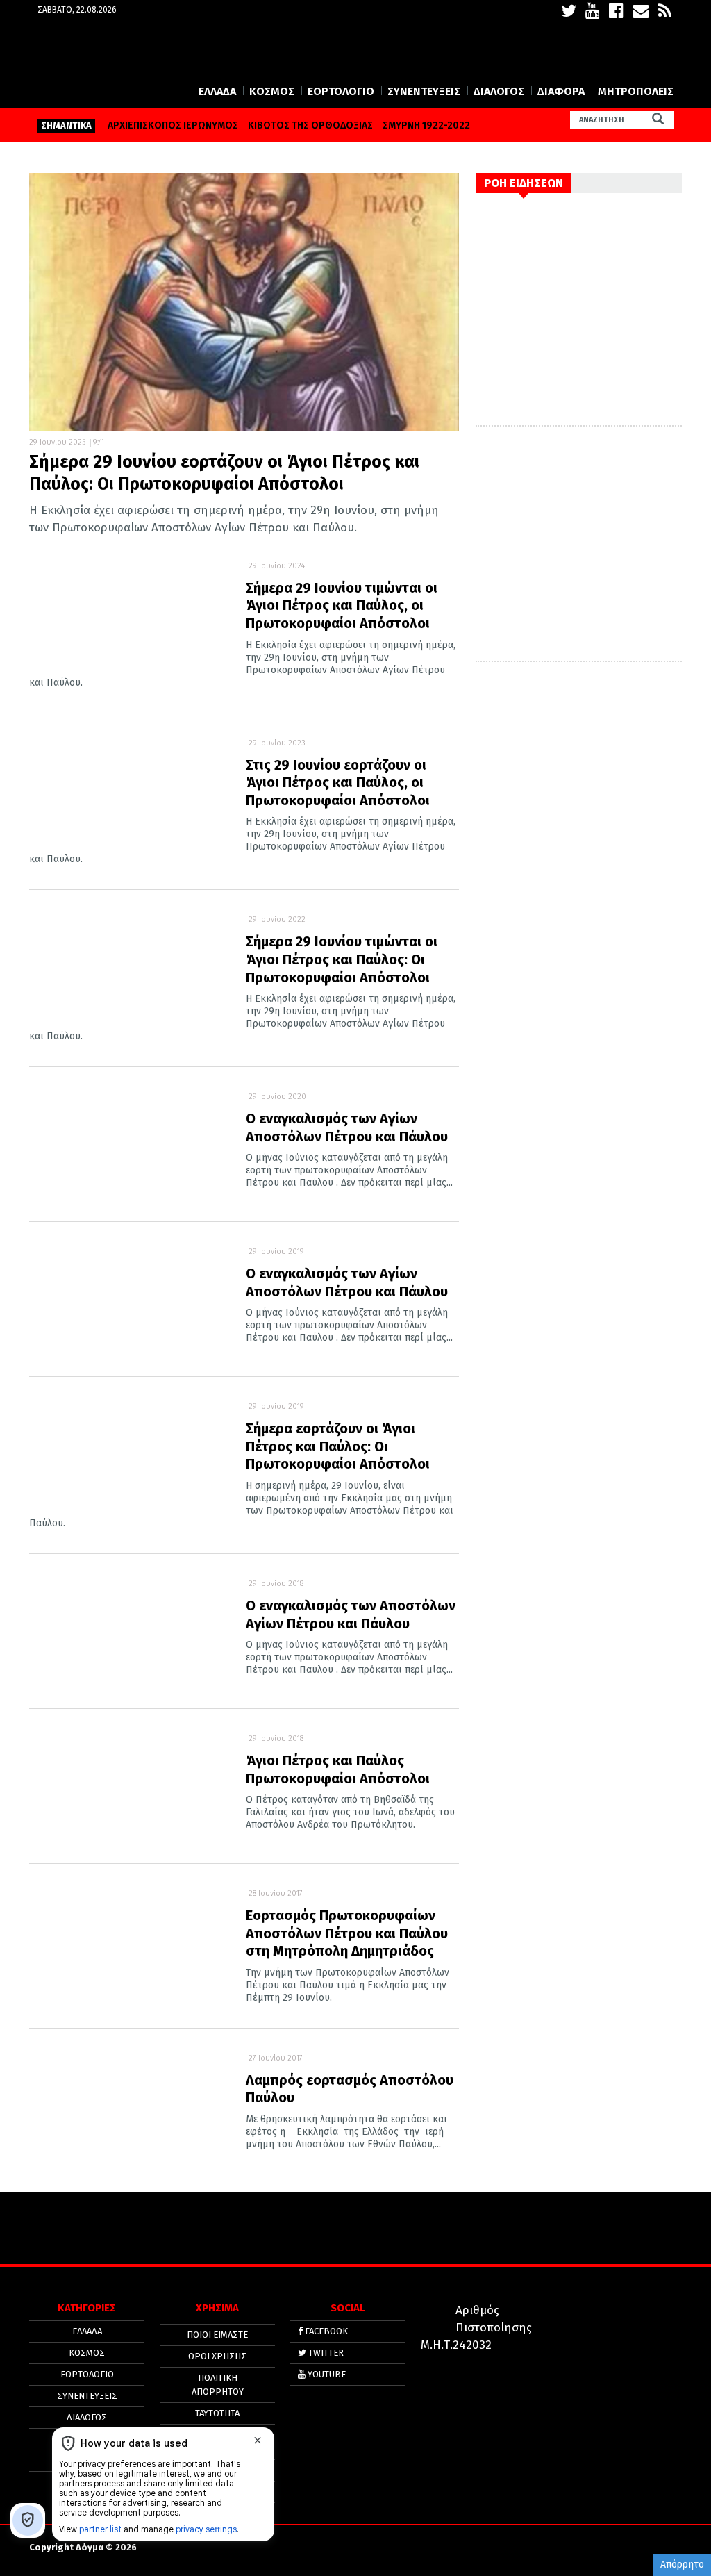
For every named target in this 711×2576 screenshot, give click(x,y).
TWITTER (325, 2353)
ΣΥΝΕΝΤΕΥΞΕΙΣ (424, 91)
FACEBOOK (325, 2331)
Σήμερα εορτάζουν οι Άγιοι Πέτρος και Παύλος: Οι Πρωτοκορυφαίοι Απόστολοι (338, 1446)
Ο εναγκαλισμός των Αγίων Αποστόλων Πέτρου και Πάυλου (347, 1128)
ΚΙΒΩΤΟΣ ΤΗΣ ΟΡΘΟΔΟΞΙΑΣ (310, 125)
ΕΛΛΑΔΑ (217, 91)
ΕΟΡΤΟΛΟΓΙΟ (341, 91)
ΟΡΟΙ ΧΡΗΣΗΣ (217, 2356)
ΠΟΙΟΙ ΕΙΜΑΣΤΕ (217, 2335)
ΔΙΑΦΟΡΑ (561, 91)
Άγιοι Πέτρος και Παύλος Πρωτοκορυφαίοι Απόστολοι (338, 1769)
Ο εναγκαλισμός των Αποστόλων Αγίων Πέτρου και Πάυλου (351, 1615)
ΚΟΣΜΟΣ (272, 91)
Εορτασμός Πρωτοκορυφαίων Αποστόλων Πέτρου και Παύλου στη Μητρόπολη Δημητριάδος (347, 1933)
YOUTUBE (326, 2374)
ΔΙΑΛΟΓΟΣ (499, 91)
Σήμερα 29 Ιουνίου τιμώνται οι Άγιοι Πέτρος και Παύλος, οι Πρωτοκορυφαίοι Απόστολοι (342, 605)
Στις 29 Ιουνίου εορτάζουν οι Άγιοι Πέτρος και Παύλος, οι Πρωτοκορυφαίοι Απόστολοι (338, 783)
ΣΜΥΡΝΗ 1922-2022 (426, 125)
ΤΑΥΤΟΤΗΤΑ (217, 2413)
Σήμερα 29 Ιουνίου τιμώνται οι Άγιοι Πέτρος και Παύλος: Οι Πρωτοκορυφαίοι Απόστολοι (342, 959)
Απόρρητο (682, 2565)
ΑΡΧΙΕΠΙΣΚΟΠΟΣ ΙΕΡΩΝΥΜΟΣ (173, 125)
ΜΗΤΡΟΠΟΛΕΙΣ (636, 91)
